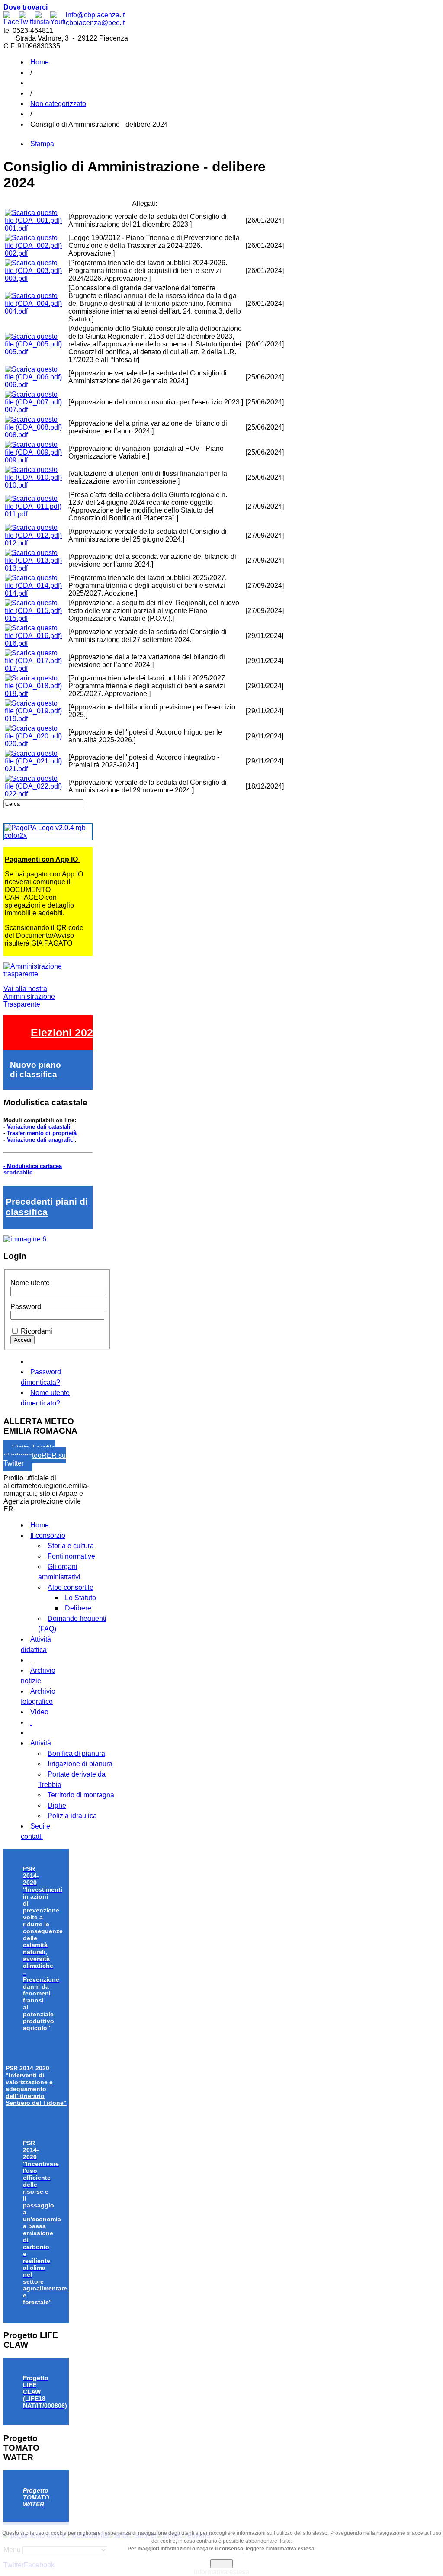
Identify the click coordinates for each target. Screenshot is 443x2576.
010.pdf (16, 485)
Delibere (78, 1608)
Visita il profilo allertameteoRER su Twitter (35, 1455)
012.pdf (16, 543)
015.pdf (16, 618)
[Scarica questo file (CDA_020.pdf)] (36, 736)
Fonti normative (71, 1556)
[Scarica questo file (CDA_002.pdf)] (36, 245)
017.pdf (16, 669)
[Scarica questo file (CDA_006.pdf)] (36, 377)
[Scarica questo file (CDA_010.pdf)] (36, 477)
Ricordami (37, 1331)
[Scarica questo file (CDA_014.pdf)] (36, 585)
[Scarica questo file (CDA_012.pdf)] (36, 535)
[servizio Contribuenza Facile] (25, 1239)
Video (39, 1712)
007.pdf (16, 410)
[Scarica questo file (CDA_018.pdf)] (36, 686)
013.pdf (16, 568)
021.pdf (16, 769)
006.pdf (16, 385)
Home (40, 62)
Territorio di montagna (81, 1795)
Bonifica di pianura (76, 1753)
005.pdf (16, 352)
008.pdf (16, 435)
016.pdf (16, 643)
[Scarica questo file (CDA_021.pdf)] (36, 761)
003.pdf (16, 278)
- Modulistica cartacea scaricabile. (33, 1169)
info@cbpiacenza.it (95, 15)
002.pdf (16, 253)
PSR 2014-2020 (36, 2085)
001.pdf (16, 228)
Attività (41, 1743)
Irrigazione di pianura (80, 1764)
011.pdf (16, 514)
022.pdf (16, 794)
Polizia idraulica (72, 1816)
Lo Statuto (80, 1598)
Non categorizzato (58, 104)
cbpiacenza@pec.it (95, 23)
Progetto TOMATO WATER (36, 2497)
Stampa (42, 144)
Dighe (57, 1805)
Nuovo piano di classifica (35, 1070)
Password (26, 1307)
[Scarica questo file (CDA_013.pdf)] (36, 560)
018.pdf (16, 694)
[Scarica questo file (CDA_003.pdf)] (36, 271)
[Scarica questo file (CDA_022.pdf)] (36, 786)
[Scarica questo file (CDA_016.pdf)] (36, 636)
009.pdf (16, 460)
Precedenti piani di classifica (47, 1207)
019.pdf (16, 719)
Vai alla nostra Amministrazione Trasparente (29, 996)
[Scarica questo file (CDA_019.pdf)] (36, 711)
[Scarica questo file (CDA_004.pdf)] (36, 303)
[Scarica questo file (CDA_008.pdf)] (36, 427)
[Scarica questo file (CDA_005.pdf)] (36, 344)
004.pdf (16, 311)
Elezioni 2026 (65, 1033)
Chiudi (221, 2564)
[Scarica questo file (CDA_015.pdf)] (36, 611)
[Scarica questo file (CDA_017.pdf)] (36, 661)
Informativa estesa (222, 2572)
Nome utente (30, 1283)
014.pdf (16, 593)
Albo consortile (71, 1587)
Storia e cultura (71, 1546)
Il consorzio (48, 1535)
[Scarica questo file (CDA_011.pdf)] (36, 506)
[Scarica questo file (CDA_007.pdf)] (36, 402)
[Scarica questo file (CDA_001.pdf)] (36, 220)
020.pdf (16, 744)
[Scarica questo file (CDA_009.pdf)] (36, 452)
